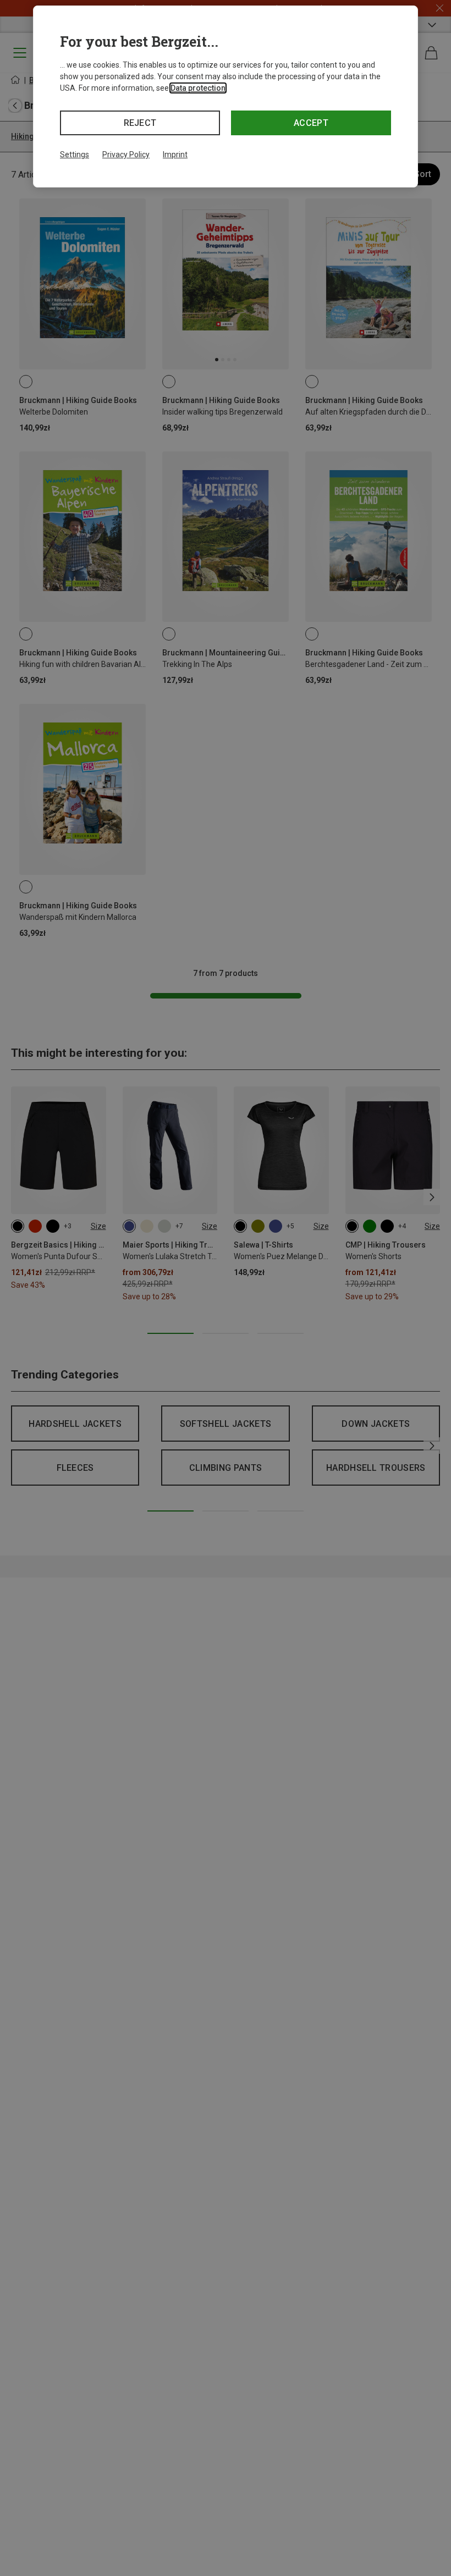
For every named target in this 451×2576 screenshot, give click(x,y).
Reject (140, 123)
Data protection (198, 88)
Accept (311, 123)
